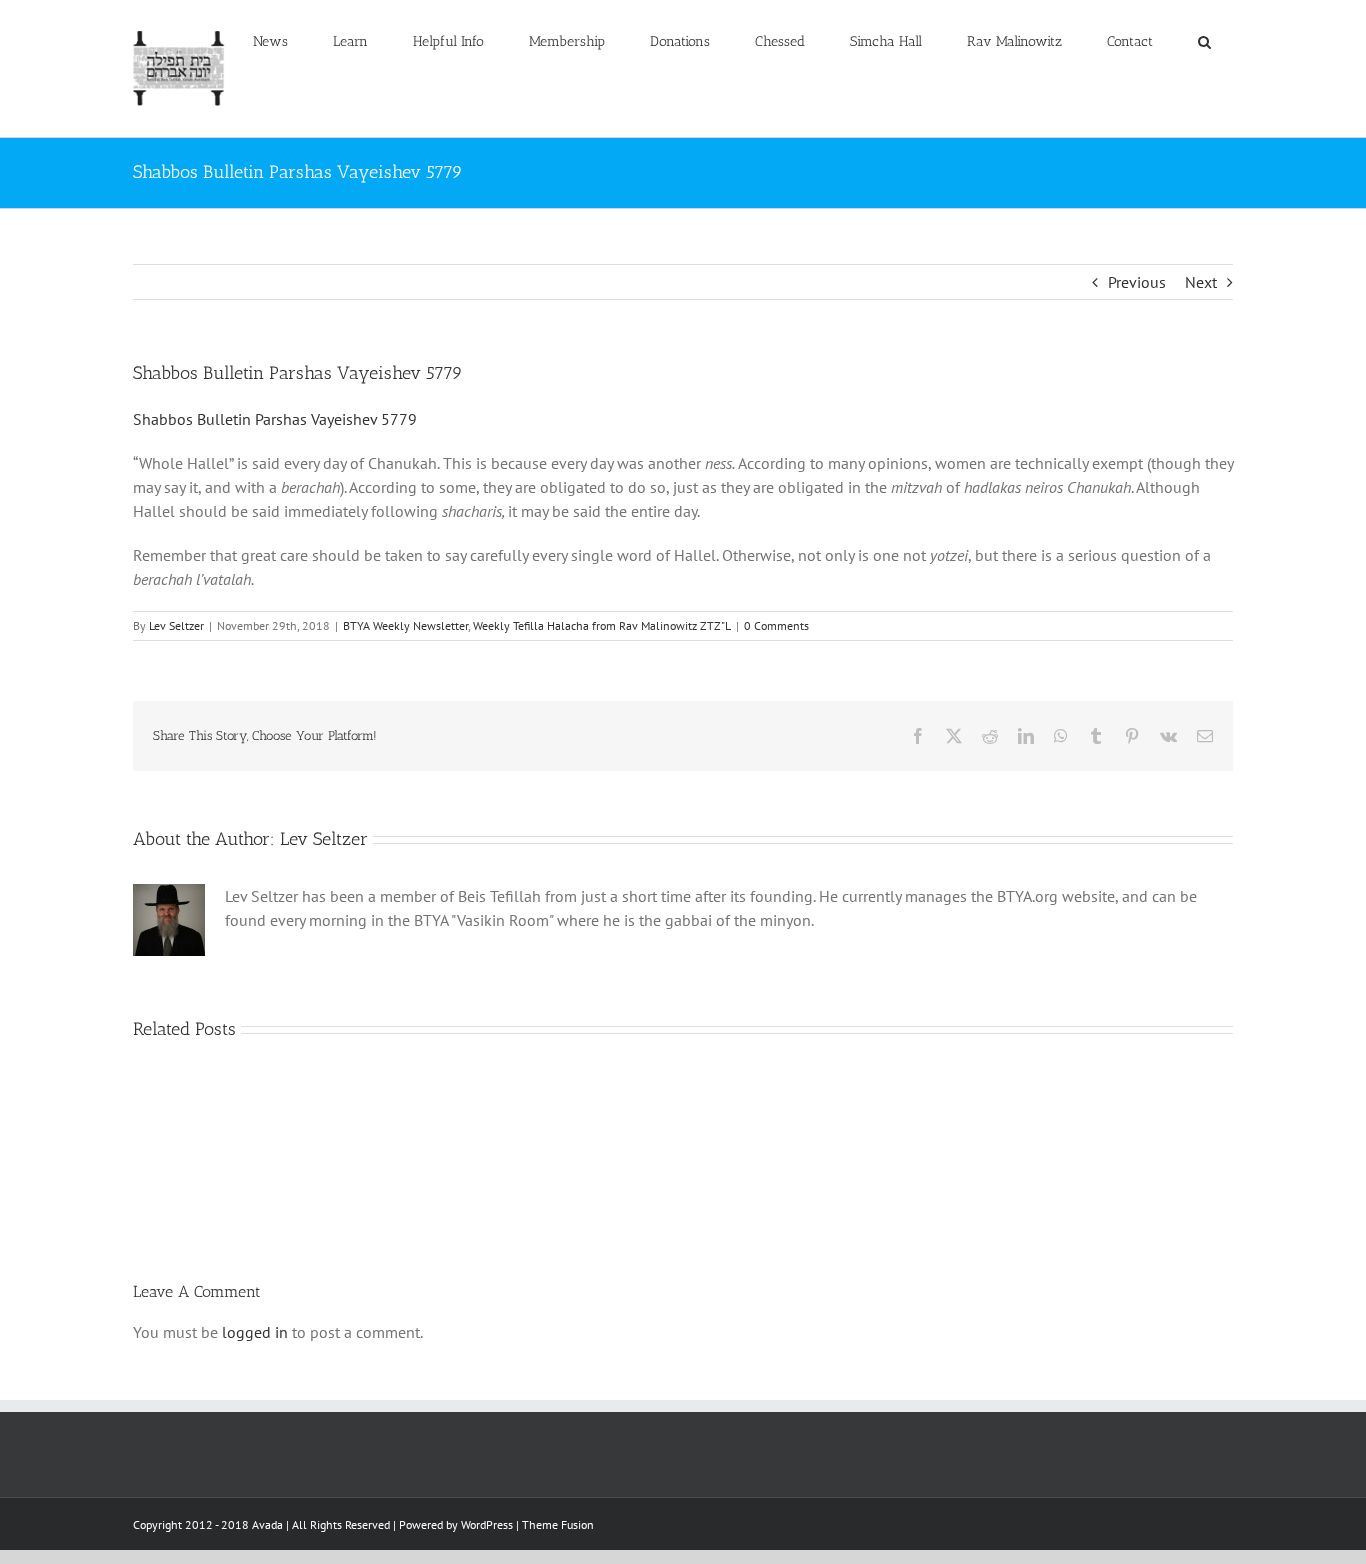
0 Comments (776, 625)
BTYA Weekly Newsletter (405, 625)
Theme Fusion (558, 1524)
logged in (255, 1332)
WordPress (487, 1524)
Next (1201, 282)
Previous (1137, 282)
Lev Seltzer (176, 625)
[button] (1204, 42)
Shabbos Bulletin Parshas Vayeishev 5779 (275, 419)
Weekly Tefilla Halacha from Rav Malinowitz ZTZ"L (602, 625)
